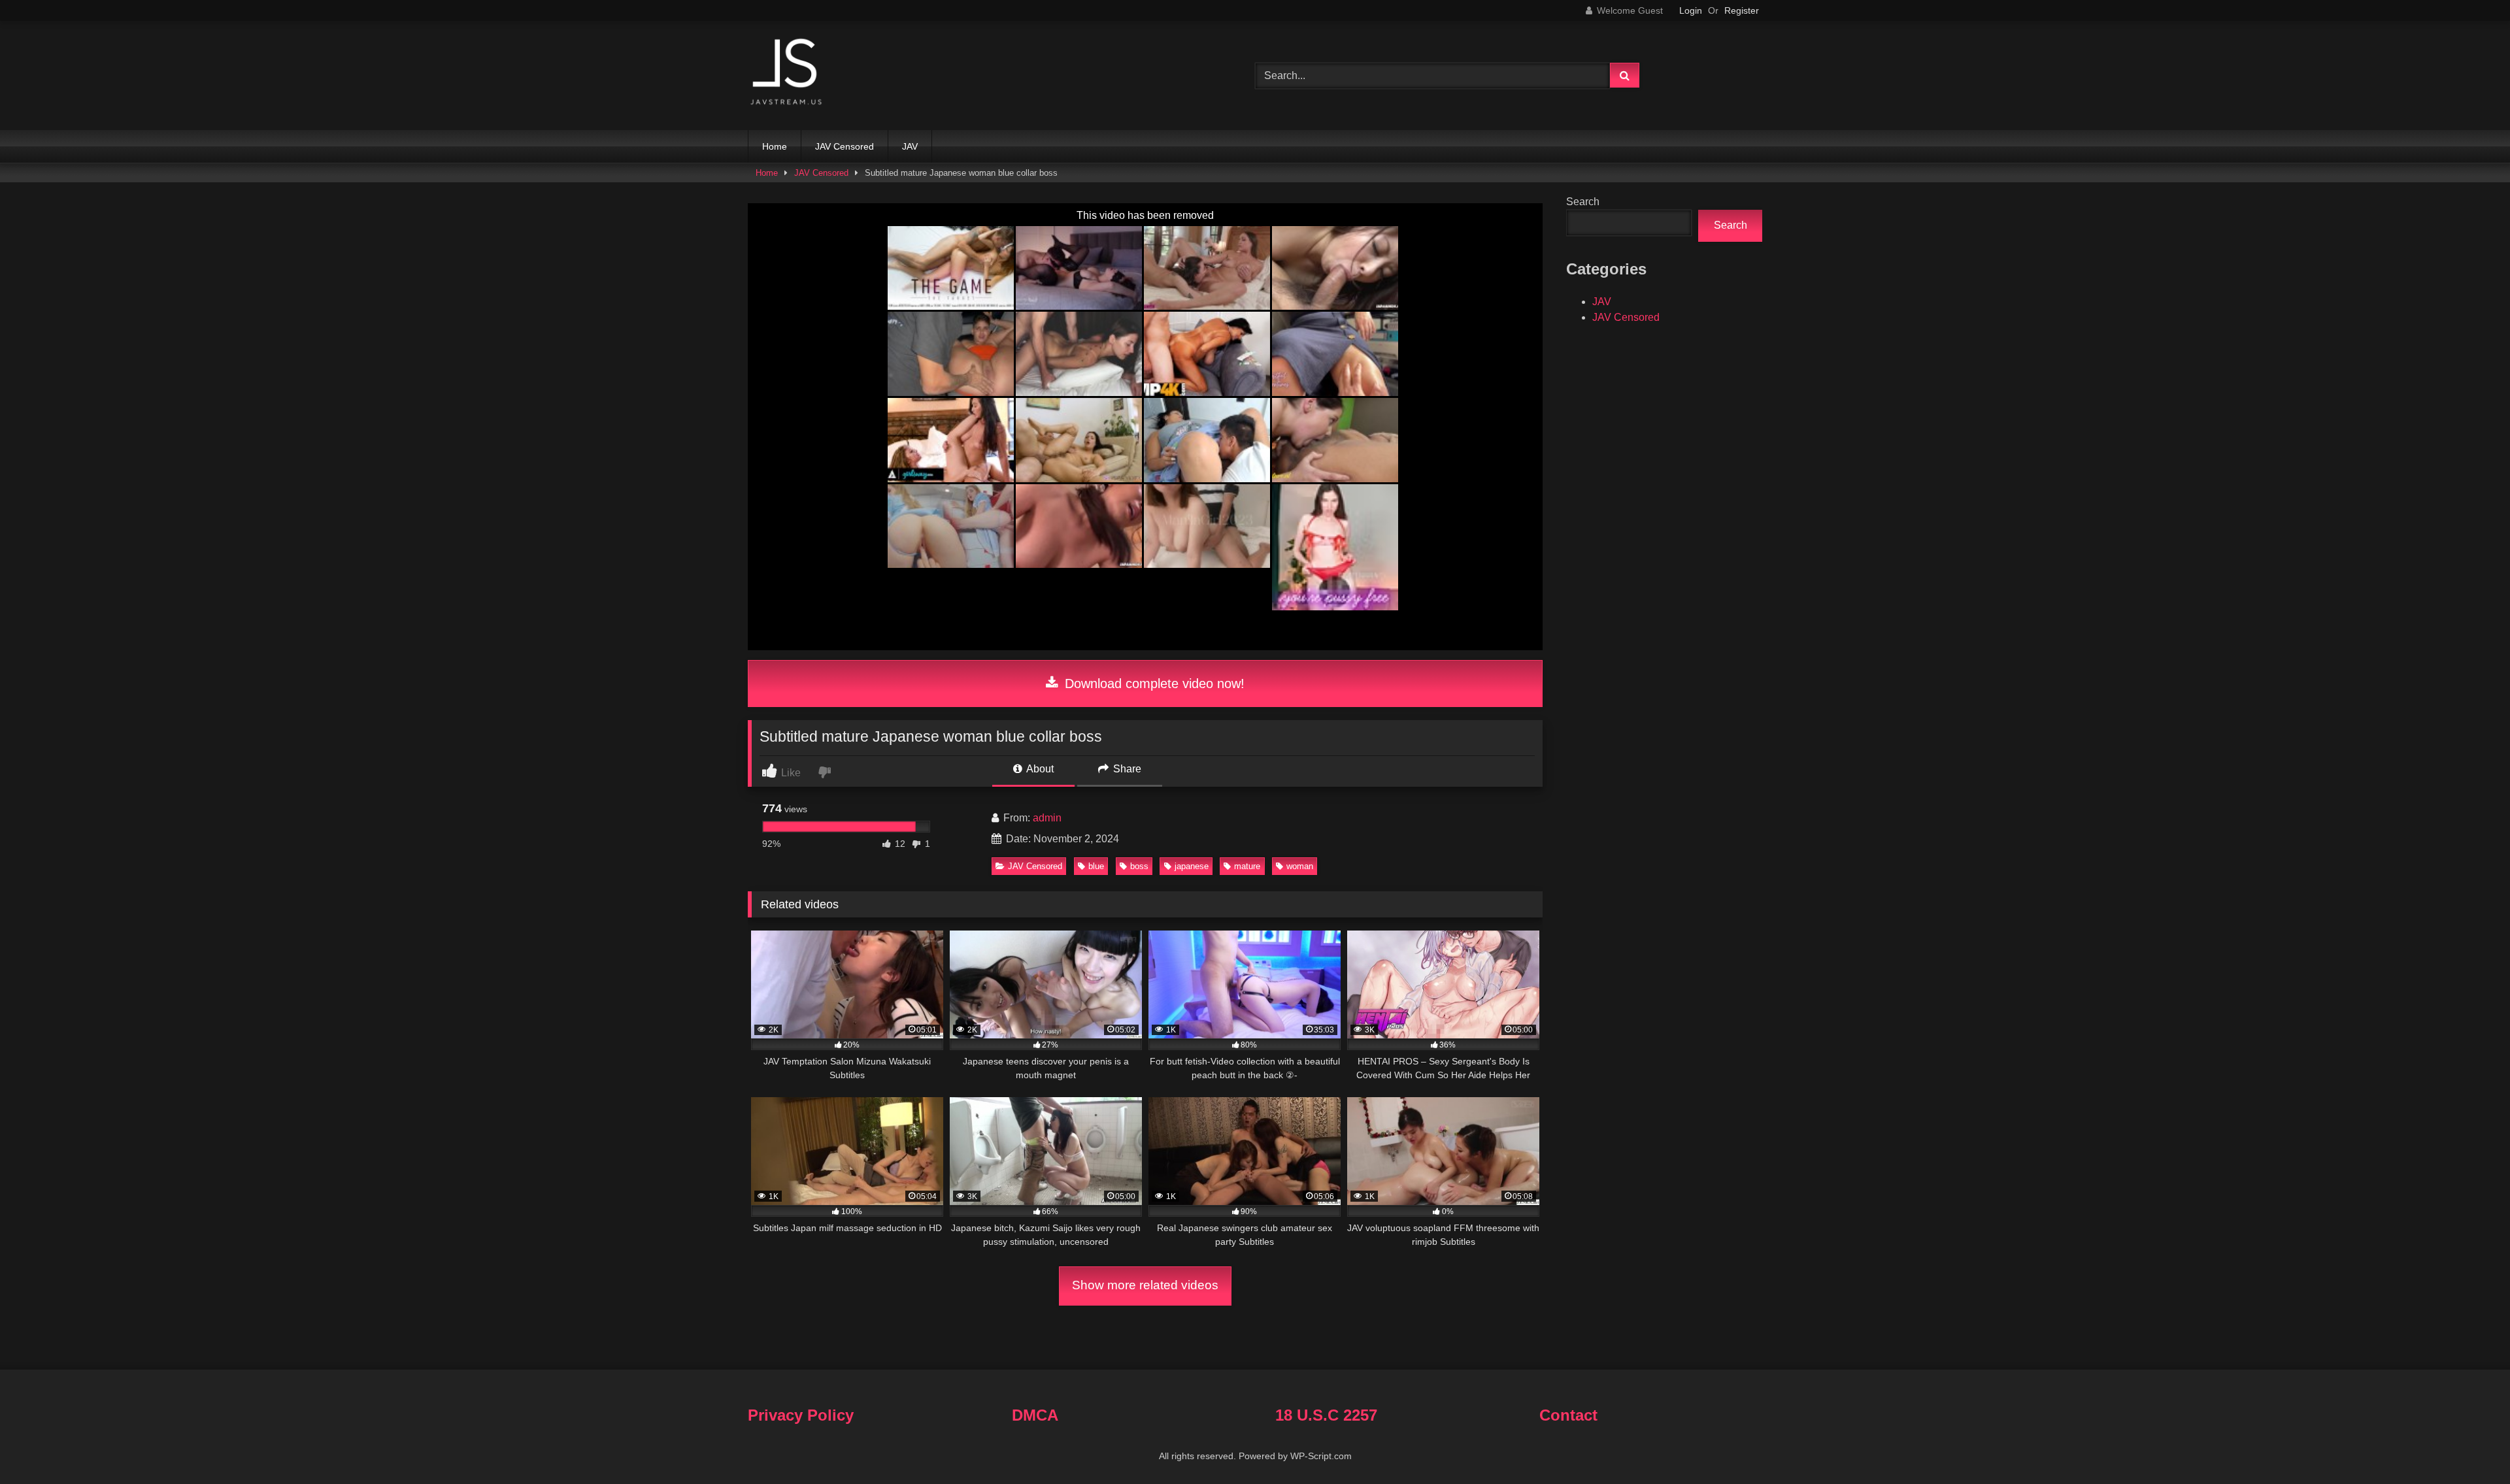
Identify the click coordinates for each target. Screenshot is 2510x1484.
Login (1691, 10)
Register (1742, 10)
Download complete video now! (1153, 684)
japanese (1192, 866)
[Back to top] (2469, 1445)
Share (1126, 769)
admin (1047, 818)
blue (1096, 866)
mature (1247, 866)
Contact (1568, 1415)
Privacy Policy (801, 1415)
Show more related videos (1145, 1285)
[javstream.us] (787, 73)
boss (1139, 866)
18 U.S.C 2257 (1326, 1415)
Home (775, 146)
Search (1583, 202)
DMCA (1035, 1415)
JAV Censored (845, 146)
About (1039, 769)
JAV (910, 146)
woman (1300, 866)
